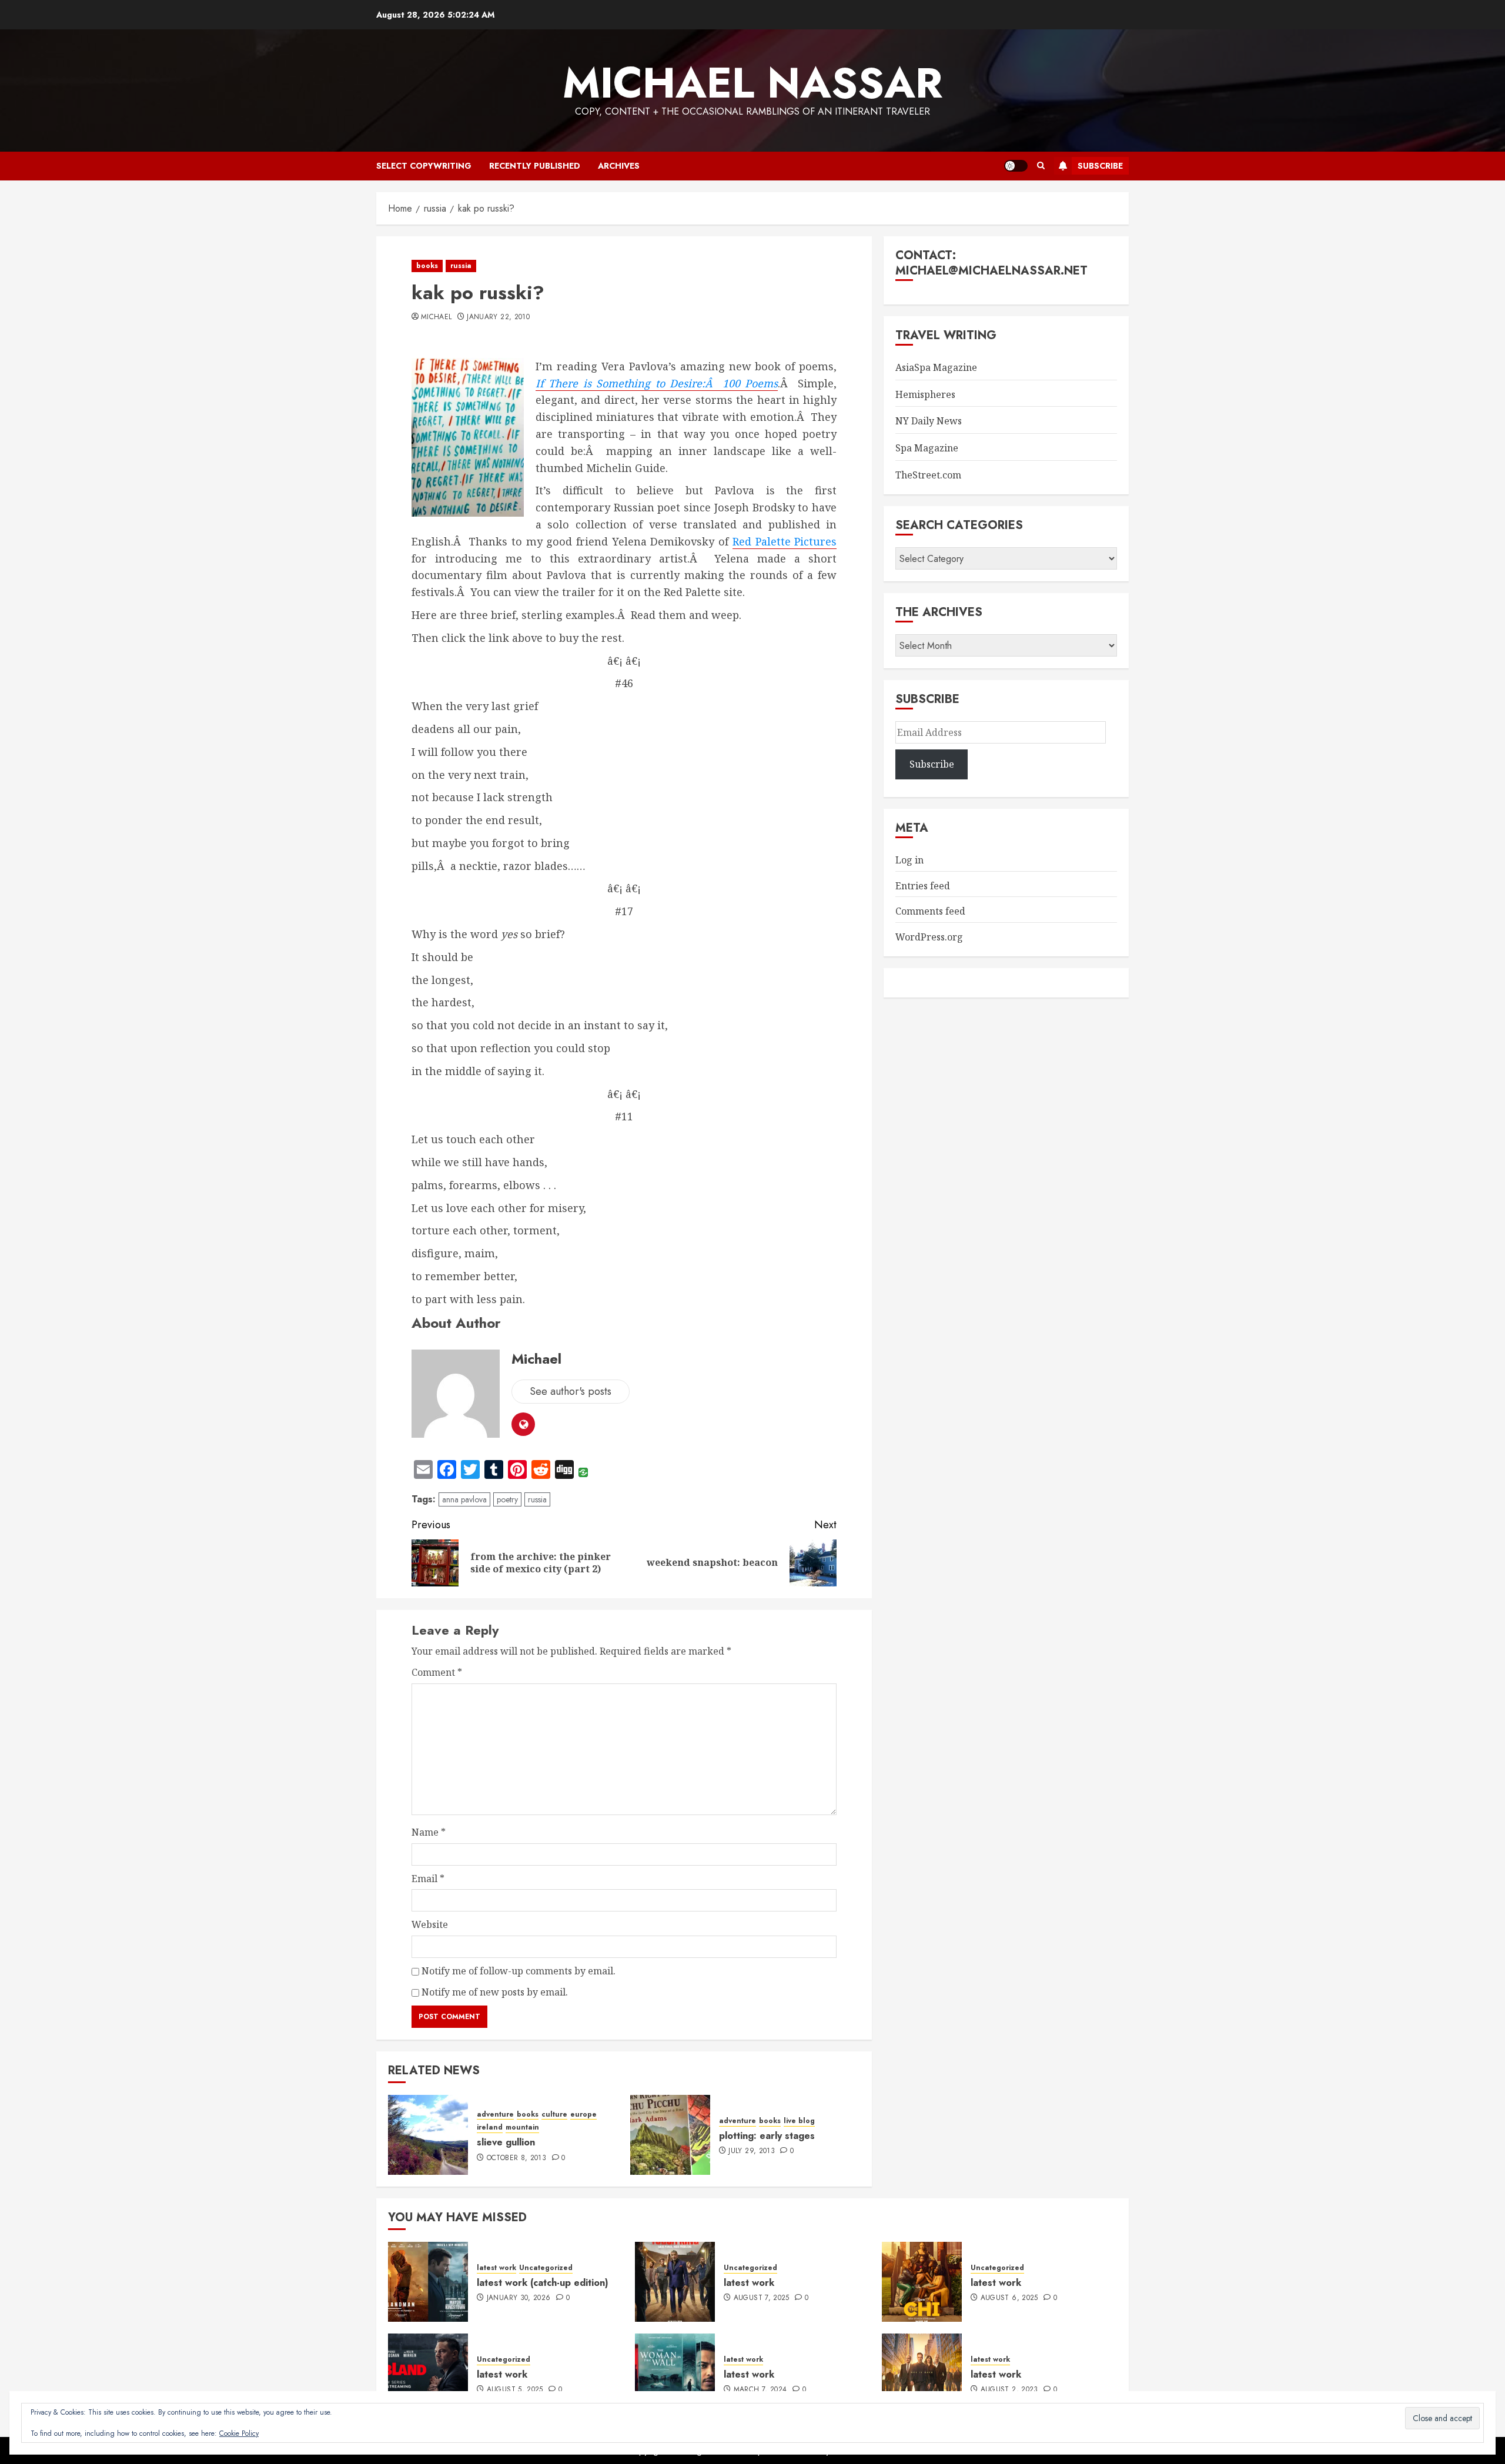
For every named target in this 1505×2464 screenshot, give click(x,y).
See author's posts (571, 1391)
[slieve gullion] (428, 2135)
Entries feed (923, 886)
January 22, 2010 (498, 317)
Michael (437, 317)
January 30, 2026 (519, 2298)
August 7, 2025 (762, 2298)
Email (428, 1879)
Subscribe (1100, 166)
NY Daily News (929, 421)
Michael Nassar (752, 83)
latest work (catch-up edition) (543, 2283)
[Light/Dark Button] (1016, 166)
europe (583, 2115)
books (427, 266)
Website (430, 1924)
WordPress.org (929, 937)
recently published (535, 166)
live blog (799, 2121)
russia (461, 266)
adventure (495, 2115)
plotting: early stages (767, 2136)
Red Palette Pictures (785, 541)
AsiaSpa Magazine (936, 367)
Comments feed (930, 911)
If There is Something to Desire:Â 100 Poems (657, 383)
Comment (437, 1672)
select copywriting (424, 166)
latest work (496, 2268)
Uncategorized (546, 2268)
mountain (522, 2127)
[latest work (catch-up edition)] (428, 2282)
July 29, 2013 (752, 2151)
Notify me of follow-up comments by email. (519, 1971)
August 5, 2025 (515, 2390)
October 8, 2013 (516, 2158)
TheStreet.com (928, 475)
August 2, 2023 (1009, 2390)
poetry (507, 1499)
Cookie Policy (239, 2433)
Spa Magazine (927, 448)
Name (429, 1832)
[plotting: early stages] (670, 2135)
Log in (909, 860)
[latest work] (675, 2282)
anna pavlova (464, 1499)
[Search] (1041, 166)
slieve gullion (506, 2142)
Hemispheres (925, 394)
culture (554, 2115)
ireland (490, 2127)
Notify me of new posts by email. (495, 1992)
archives (619, 166)
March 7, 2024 (760, 2390)
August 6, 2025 (1009, 2298)
